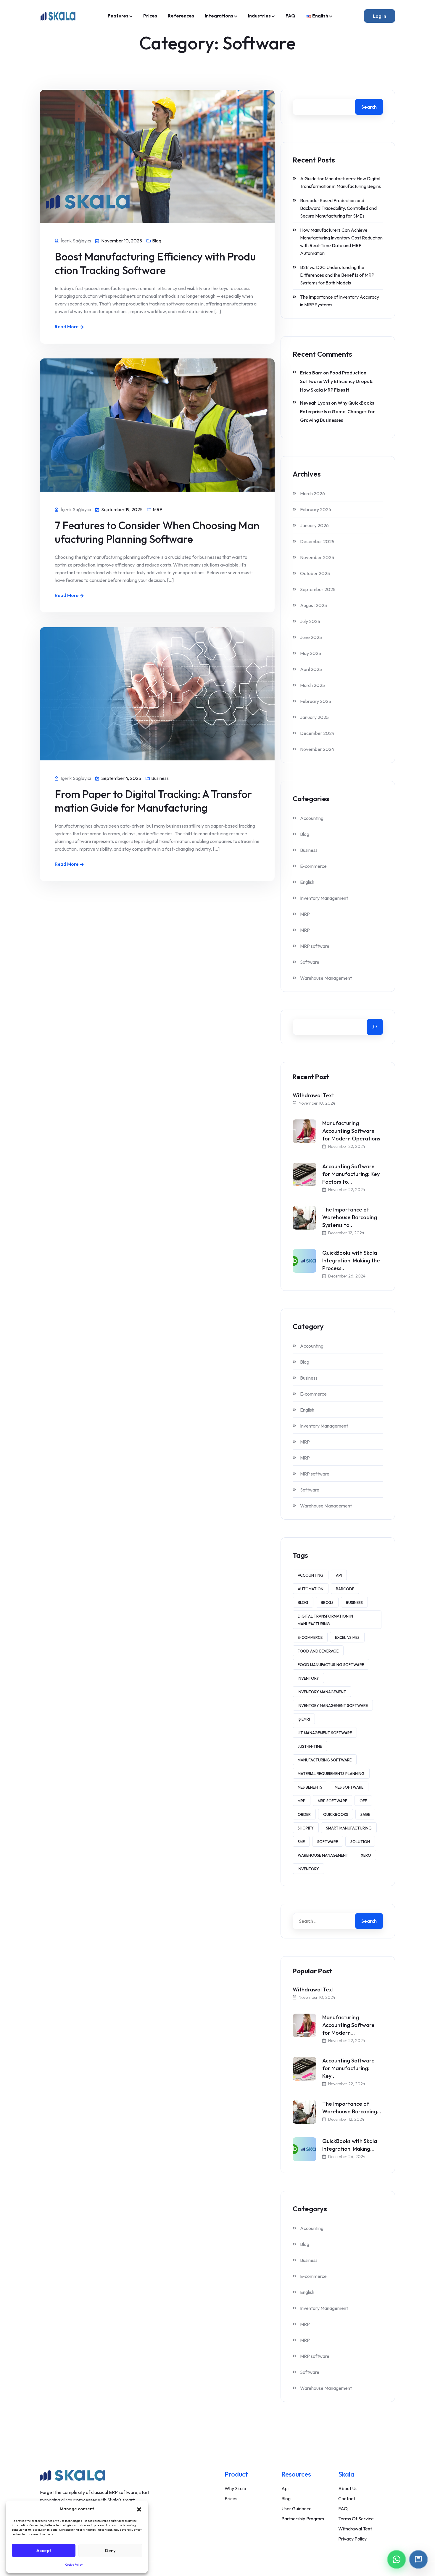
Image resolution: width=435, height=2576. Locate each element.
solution (360, 1842)
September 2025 (318, 589)
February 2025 (316, 701)
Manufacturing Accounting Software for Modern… (348, 2025)
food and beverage (318, 1651)
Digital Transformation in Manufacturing (325, 1620)
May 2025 (311, 653)
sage (365, 1814)
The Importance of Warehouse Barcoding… (352, 2108)
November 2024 (317, 749)
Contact (347, 2498)
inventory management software (333, 1705)
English (307, 882)
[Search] (375, 1027)
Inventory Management (324, 898)
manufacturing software (325, 1760)
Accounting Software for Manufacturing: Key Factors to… (351, 1174)
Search (369, 107)
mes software (349, 1787)
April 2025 (311, 669)
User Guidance (297, 2509)
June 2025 (311, 637)
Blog (157, 241)
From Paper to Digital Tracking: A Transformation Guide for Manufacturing (153, 801)
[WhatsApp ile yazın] (397, 2559)
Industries (259, 16)
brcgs (327, 1602)
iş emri (304, 1719)
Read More (67, 326)
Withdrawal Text (313, 1095)
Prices (150, 16)
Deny (110, 2550)
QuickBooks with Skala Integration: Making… (350, 2145)
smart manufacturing (349, 1828)
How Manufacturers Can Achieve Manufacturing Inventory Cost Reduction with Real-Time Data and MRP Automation (341, 242)
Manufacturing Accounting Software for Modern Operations (351, 1131)
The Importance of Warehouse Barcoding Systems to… (350, 1217)
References (181, 16)
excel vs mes (347, 1637)
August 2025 (314, 605)
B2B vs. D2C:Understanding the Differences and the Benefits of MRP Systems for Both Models (337, 275)
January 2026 (314, 525)
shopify (306, 1828)
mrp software (332, 1801)
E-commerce (313, 866)
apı (339, 1575)
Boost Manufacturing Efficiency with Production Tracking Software (155, 263)
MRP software (315, 946)
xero (366, 1855)
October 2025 (315, 573)
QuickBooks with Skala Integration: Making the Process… (351, 1260)
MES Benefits (310, 1787)
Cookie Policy (74, 2565)
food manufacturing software (331, 1665)
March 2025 (312, 685)
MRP (158, 509)
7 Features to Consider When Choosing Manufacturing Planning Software (157, 532)
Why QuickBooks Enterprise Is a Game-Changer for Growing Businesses (337, 411)
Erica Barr (311, 373)
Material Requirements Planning (331, 1774)
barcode (345, 1589)
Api (285, 2488)
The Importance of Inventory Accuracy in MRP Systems (340, 301)
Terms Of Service (356, 2519)
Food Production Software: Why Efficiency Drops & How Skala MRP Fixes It (336, 381)
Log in (380, 16)
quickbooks (336, 1814)
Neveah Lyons (315, 403)
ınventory (308, 1869)
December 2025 (317, 541)
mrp (302, 1801)
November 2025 (317, 557)
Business (160, 778)
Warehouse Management (326, 978)
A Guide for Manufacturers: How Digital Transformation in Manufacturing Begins (340, 182)
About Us (348, 2488)
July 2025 (310, 621)
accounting (311, 1575)
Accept (44, 2550)
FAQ (290, 16)
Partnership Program (303, 2519)
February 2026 (316, 509)
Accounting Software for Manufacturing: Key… (348, 2068)
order (304, 1814)
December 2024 (317, 733)
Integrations (219, 16)
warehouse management (323, 1855)
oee (363, 1801)
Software (310, 962)
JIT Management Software (325, 1733)
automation (311, 1589)
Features (118, 16)
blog (303, 1602)
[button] (139, 2509)
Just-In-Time (310, 1746)
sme (301, 1842)
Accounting (312, 818)
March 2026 (312, 493)
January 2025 (314, 717)
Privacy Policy (352, 2539)
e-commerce (310, 1637)
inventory (308, 1678)
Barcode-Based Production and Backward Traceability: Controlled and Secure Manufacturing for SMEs (338, 208)
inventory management (322, 1692)
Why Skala (235, 2488)
